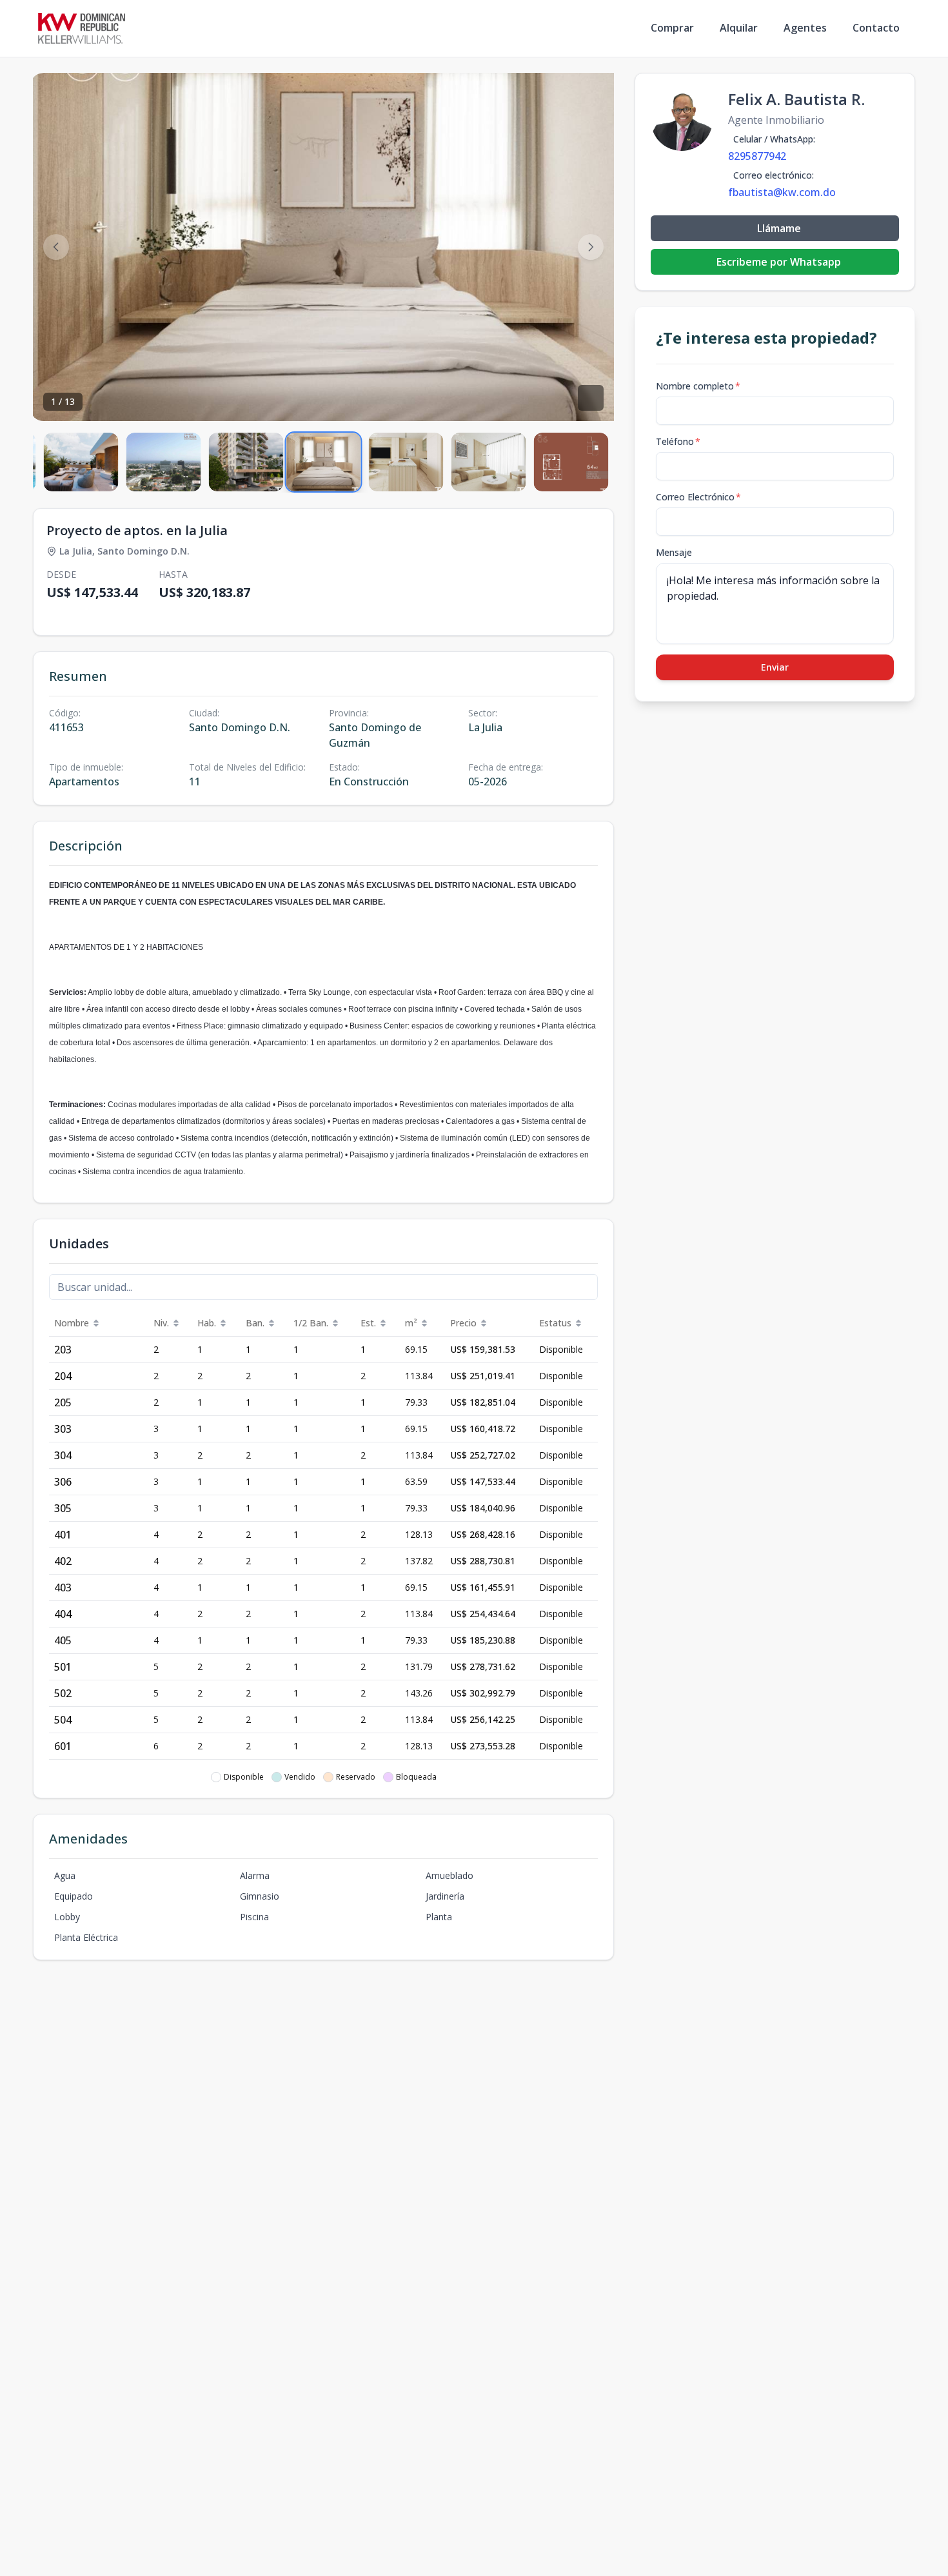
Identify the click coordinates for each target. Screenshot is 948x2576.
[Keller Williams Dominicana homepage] (82, 28)
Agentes (805, 28)
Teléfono (678, 441)
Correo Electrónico (698, 497)
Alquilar (739, 28)
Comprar (672, 28)
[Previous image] (56, 247)
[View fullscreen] (591, 398)
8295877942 (757, 156)
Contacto (876, 28)
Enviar (775, 667)
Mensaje (674, 552)
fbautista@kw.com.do (782, 192)
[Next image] (591, 247)
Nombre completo (698, 386)
